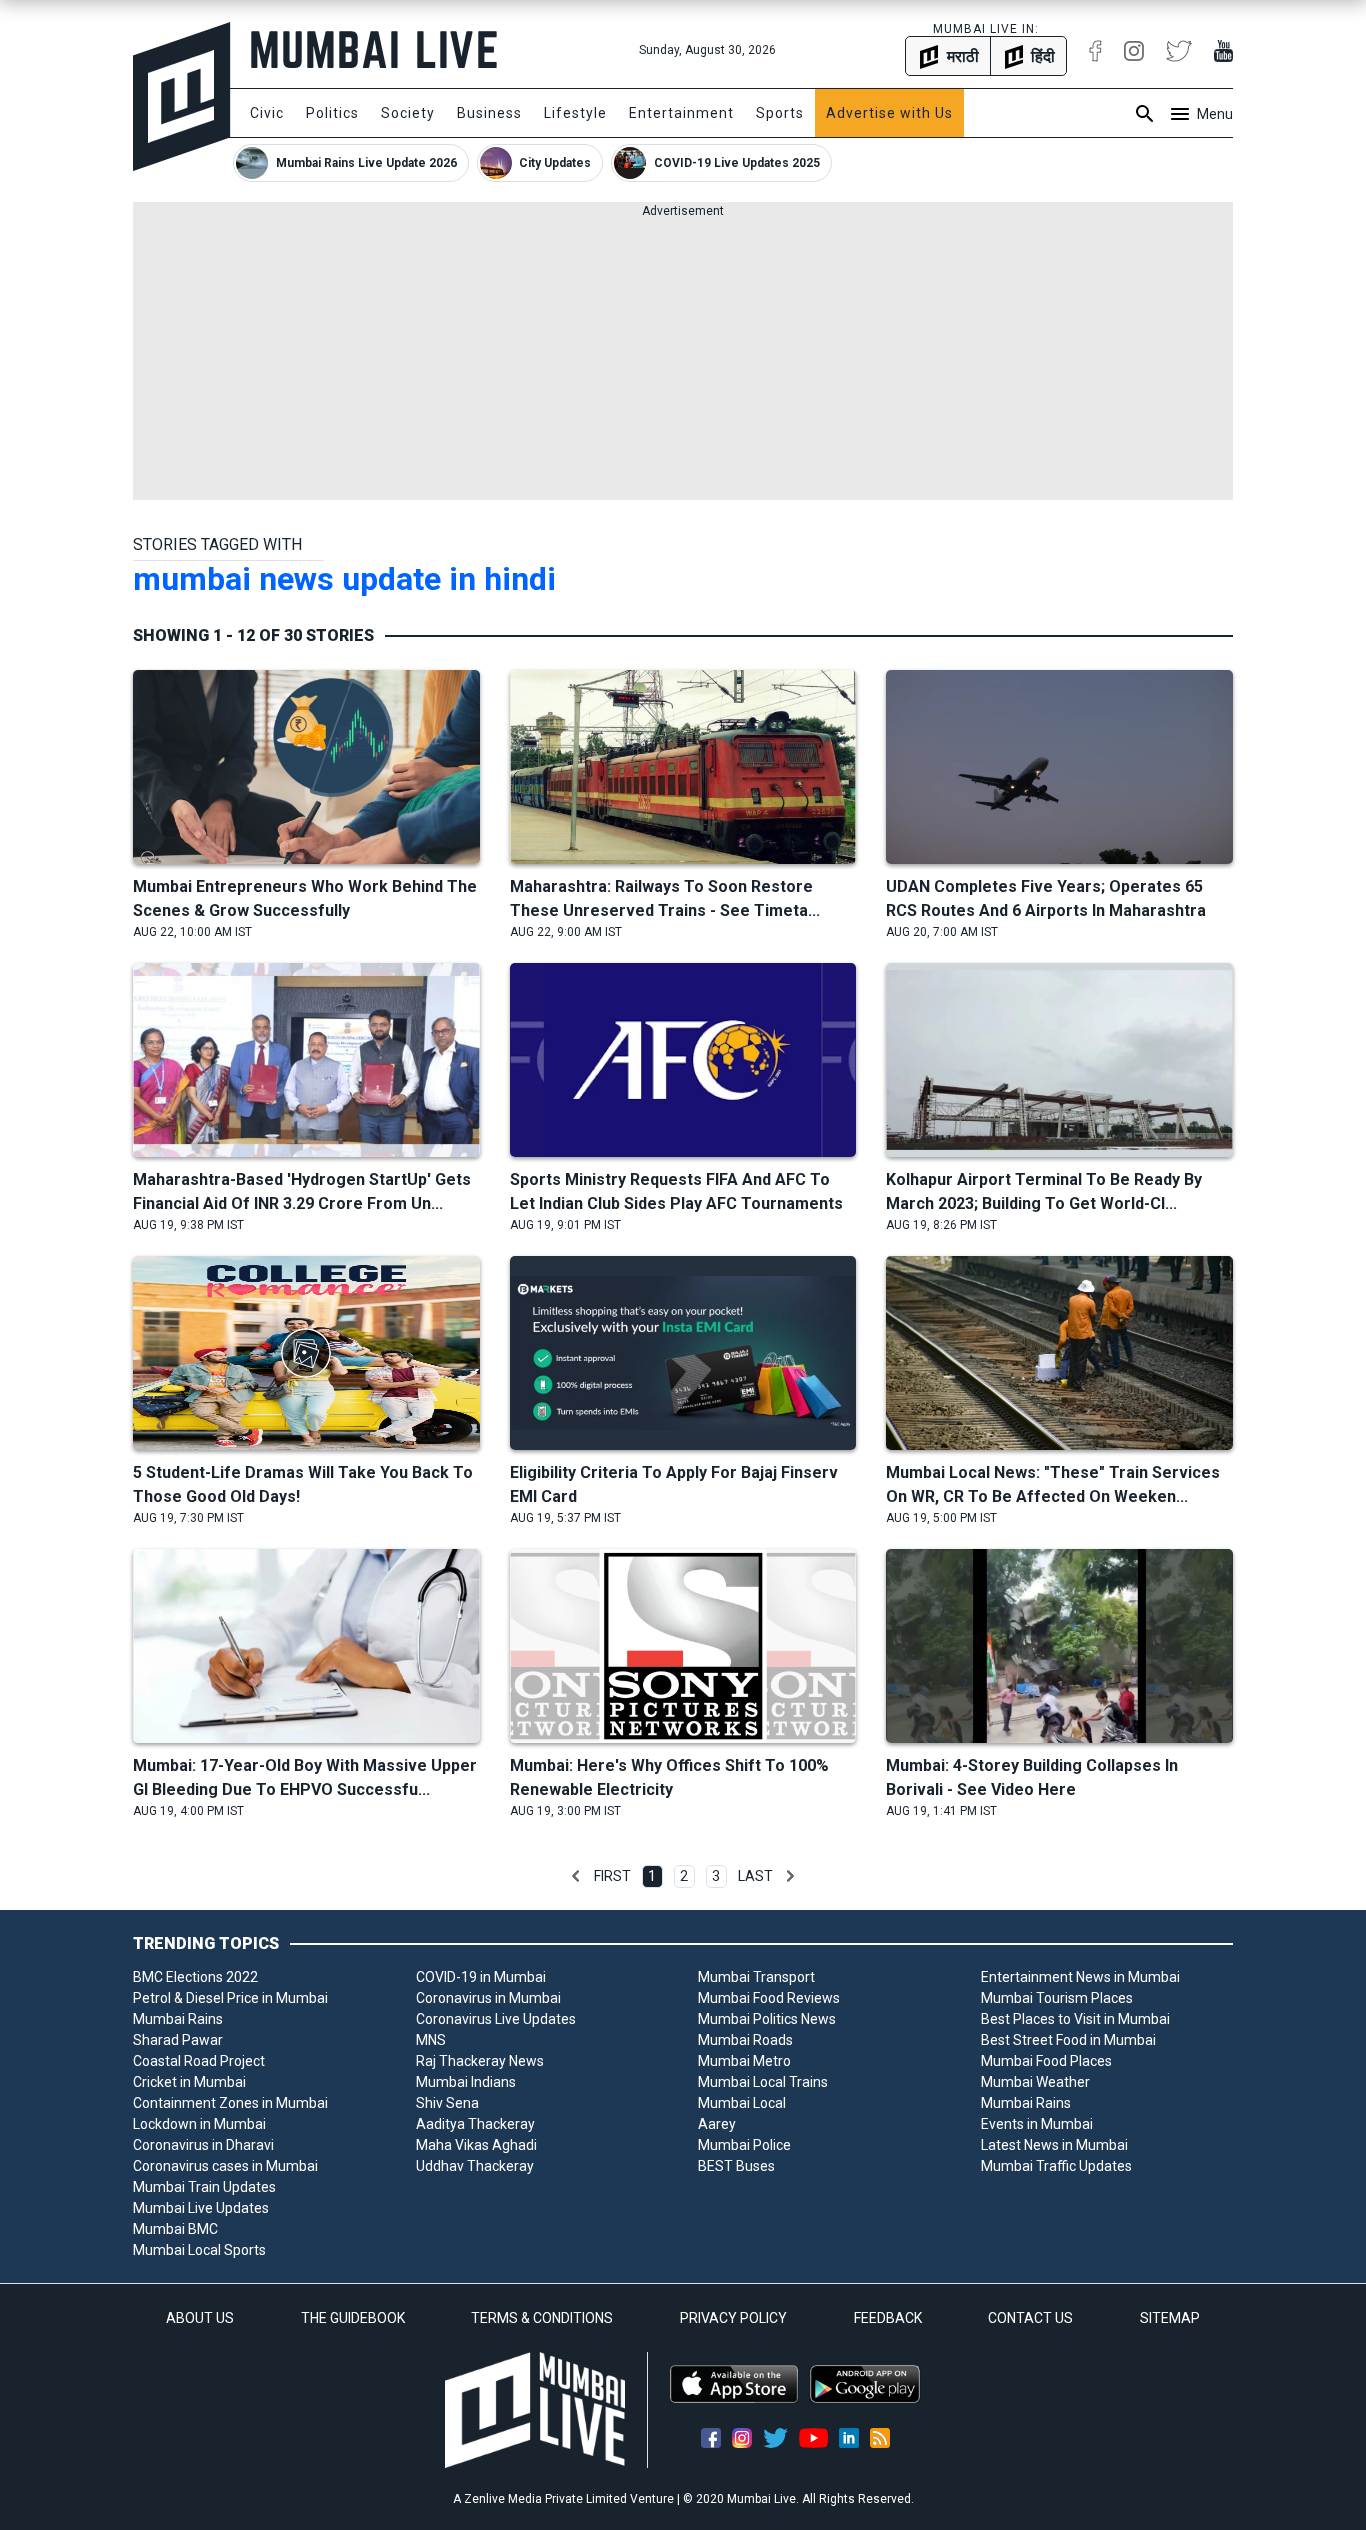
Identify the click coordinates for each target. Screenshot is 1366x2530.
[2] (790, 1876)
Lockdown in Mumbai (199, 2124)
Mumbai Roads (745, 2040)
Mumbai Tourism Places (1057, 1998)
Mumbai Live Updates (201, 2208)
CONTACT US (1030, 2318)
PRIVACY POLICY (733, 2318)
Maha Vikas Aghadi (476, 2145)
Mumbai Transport (756, 1977)
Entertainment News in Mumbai (1080, 1977)
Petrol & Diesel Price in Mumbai (230, 1998)
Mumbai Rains (178, 2019)
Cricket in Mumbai (189, 2082)
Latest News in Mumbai (1054, 2145)
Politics (332, 113)
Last (755, 1876)
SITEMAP (1170, 2318)
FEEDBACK (888, 2318)
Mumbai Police (744, 2145)
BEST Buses (736, 2166)
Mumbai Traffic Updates (1056, 2166)
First (612, 1876)
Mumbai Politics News (767, 2019)
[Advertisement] (683, 360)
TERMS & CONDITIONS (542, 2318)
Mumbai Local (742, 2103)
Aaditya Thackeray (475, 2124)
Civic (267, 113)
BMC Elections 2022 (195, 1977)
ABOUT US (200, 2318)
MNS (431, 2040)
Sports (780, 113)
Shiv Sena (447, 2103)
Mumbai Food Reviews (769, 1998)
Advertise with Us (889, 113)
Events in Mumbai (1037, 2124)
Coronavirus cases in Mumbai (225, 2166)
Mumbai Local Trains (763, 2082)
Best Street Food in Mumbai (1068, 2040)
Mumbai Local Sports (199, 2250)
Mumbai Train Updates (204, 2187)
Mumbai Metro (744, 2061)
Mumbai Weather (1035, 2082)
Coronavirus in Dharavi (203, 2145)
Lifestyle (575, 113)
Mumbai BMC (175, 2229)
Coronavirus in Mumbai (488, 1998)
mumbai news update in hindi (344, 579)
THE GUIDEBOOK (353, 2318)
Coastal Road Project (199, 2061)
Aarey (717, 2124)
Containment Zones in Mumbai (230, 2103)
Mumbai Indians (466, 2082)
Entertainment (681, 113)
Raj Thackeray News (480, 2061)
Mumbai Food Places (1046, 2061)
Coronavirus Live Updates (496, 2019)
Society (408, 113)
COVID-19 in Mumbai (481, 1977)
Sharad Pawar (178, 2040)
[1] (576, 1876)
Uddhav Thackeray (475, 2166)
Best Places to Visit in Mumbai (1075, 2019)
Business (489, 113)
